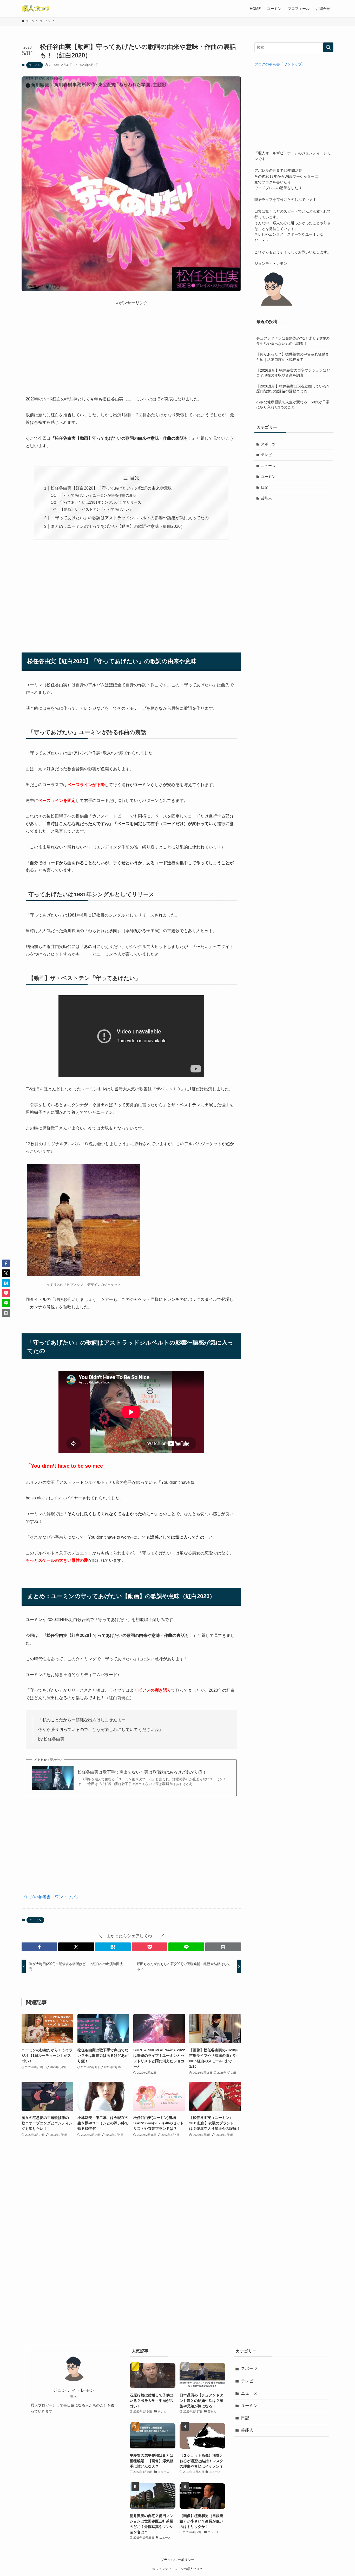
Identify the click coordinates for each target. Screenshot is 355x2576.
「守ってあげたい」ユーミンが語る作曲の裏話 (98, 495)
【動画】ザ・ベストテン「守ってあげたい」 (96, 509)
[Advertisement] (131, 342)
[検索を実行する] (328, 47)
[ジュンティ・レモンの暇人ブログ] (37, 8)
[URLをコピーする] (223, 1947)
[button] (39, 1947)
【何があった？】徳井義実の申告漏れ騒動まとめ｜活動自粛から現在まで (293, 357)
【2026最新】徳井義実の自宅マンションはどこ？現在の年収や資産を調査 (293, 373)
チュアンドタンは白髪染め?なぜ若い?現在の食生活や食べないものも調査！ (293, 341)
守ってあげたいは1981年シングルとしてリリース (101, 502)
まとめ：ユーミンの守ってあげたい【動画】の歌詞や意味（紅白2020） (118, 526)
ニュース (268, 466)
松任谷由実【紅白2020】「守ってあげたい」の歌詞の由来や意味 (111, 488)
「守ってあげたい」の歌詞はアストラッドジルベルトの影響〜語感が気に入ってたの (130, 518)
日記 (265, 487)
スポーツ (268, 444)
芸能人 (266, 498)
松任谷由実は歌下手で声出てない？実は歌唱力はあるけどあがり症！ (142, 1772)
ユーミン (35, 65)
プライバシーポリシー (177, 2560)
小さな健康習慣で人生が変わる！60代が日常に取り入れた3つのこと (293, 405)
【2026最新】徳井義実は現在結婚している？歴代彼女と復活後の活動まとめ (293, 389)
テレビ (266, 455)
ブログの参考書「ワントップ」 (51, 1897)
